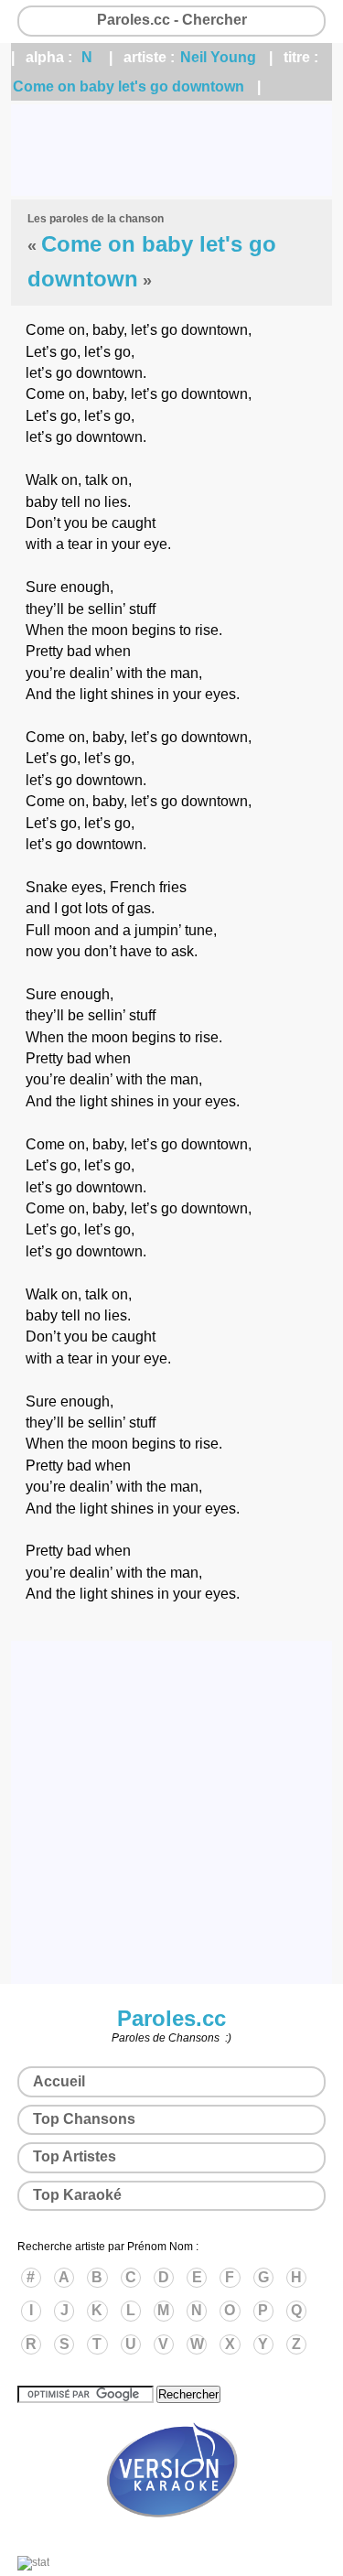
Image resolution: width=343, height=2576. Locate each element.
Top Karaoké (77, 2195)
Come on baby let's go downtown (129, 86)
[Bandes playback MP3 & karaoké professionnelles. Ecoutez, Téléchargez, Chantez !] (172, 2537)
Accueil (59, 2081)
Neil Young (218, 57)
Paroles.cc (171, 2018)
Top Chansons (84, 2119)
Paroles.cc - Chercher (172, 20)
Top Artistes (75, 2156)
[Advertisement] (171, 150)
